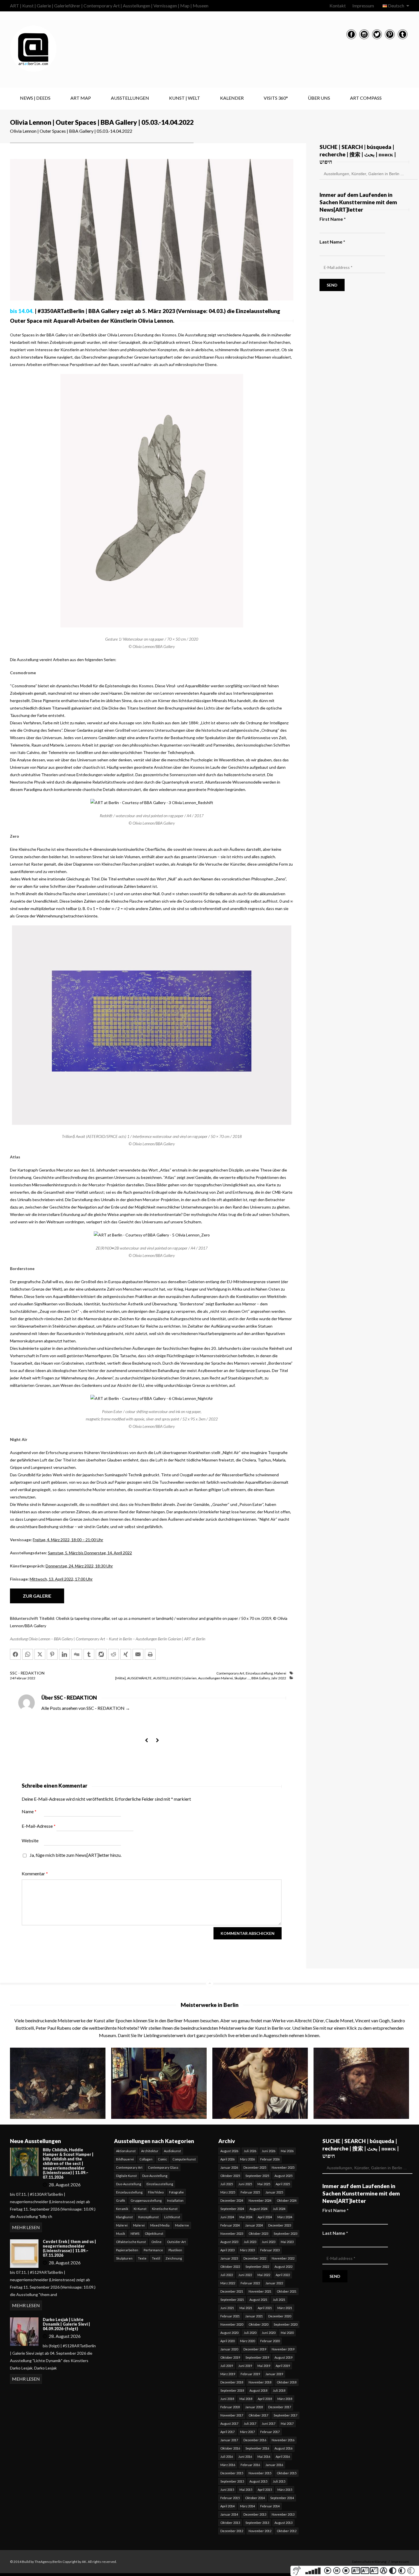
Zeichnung (174, 2258)
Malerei (280, 1673)
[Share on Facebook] (15, 1654)
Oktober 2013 (230, 2523)
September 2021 (232, 2300)
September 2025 (257, 2176)
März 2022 (228, 2283)
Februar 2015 (230, 2498)
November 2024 (260, 2200)
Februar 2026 (270, 2159)
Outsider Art (176, 2242)
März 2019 (228, 2374)
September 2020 (285, 2324)
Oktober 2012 (287, 2531)
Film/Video (156, 2192)
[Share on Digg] (77, 1654)
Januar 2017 (229, 2440)
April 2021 (265, 2308)
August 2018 (258, 2390)
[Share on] (101, 1654)
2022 (31, 1678)
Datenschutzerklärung (369, 2562)
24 (12, 1678)
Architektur (150, 2151)
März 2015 (285, 2490)
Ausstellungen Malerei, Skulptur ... (224, 1678)
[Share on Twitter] (40, 1654)
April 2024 (265, 2217)
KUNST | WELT (185, 98)
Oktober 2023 (258, 2233)
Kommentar (35, 1873)
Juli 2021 (279, 2300)
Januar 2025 (274, 2192)
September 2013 (257, 2523)
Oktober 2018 (287, 2382)
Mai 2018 (246, 2399)
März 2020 (247, 2341)
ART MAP (81, 98)
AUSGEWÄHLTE (139, 1678)
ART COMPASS (366, 98)
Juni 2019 (245, 2366)
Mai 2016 (264, 2457)
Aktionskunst (126, 2151)
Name (29, 1811)
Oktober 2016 (230, 2448)
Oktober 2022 (230, 2267)
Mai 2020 (287, 2333)
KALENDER (232, 98)
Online (156, 2242)
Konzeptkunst (149, 2217)
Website (30, 1840)
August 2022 (283, 2267)
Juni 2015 (227, 2490)
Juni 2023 (269, 2242)
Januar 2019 (274, 2374)
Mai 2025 (264, 2184)
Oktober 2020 (258, 2324)
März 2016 (228, 2465)
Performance (153, 2250)
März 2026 (247, 2159)
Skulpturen (124, 2258)
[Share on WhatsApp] (28, 1654)
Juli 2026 (250, 2151)
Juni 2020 (269, 2333)
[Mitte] (120, 1678)
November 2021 (260, 2291)
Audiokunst (172, 2151)
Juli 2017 (250, 2423)
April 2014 (227, 2506)
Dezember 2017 (280, 2407)
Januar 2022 (274, 2283)
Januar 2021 (254, 2316)
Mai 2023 (287, 2242)
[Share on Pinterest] (52, 1654)
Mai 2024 (246, 2217)
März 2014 (247, 2506)
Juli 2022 (227, 2275)
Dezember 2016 (255, 2440)
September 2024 (232, 2209)
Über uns (319, 98)
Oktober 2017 (258, 2415)
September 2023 (285, 2233)
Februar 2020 (270, 2341)
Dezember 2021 (232, 2291)
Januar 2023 (229, 2258)
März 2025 (228, 2192)
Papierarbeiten (127, 2250)
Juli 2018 (279, 2390)
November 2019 (283, 2349)
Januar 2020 (229, 2349)
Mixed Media (160, 2225)
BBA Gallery (261, 1678)
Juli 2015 (279, 2481)
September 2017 (285, 2415)
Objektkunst (154, 2233)
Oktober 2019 (230, 2357)
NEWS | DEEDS (35, 98)
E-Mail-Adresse (39, 1826)
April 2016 (283, 2457)
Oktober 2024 (287, 2200)
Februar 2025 (250, 2192)
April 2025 (283, 2184)
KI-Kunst (140, 2209)
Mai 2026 (287, 2151)
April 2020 (227, 2341)
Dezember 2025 (255, 2167)
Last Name (332, 242)
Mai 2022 (264, 2275)
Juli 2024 (279, 2209)
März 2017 (247, 2432)
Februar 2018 (230, 2407)
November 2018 (260, 2382)
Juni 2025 (245, 2184)
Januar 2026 (229, 2167)
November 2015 (260, 2473)
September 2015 (232, 2481)
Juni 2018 (227, 2399)
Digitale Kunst (126, 2176)
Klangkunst (124, 2217)
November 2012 (260, 2531)
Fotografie (176, 2192)
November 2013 (283, 2514)
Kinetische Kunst (165, 2209)
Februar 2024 (230, 2225)
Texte (142, 2258)
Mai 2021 (246, 2308)
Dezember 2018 (232, 2382)
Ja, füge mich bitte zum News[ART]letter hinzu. (75, 1855)
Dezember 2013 (255, 2514)
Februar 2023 (270, 2250)
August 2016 (283, 2448)
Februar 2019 (250, 2374)
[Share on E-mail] (138, 1654)
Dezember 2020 (280, 2316)
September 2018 (232, 2390)
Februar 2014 (270, 2506)
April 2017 (227, 2432)
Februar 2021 (230, 2316)
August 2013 (283, 2523)
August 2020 (229, 2333)
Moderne (182, 2225)
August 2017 (229, 2423)
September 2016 (257, 2448)
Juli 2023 (250, 2242)
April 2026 (227, 2159)
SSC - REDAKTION (27, 1673)
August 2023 (229, 2242)
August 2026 (229, 2151)
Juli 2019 (227, 2366)
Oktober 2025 (230, 2176)
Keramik (122, 2209)
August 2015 (258, 2481)
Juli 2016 (227, 2457)
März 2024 (285, 2217)
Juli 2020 (250, 2333)
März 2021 (285, 2308)
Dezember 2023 (280, 2225)
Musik (121, 2233)
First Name (333, 219)
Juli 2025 (227, 2184)
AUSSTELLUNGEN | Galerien (175, 1678)
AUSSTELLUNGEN (130, 98)
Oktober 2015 (287, 2473)
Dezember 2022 (255, 2258)
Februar (21, 1678)
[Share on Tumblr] (89, 1654)
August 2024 (258, 2209)
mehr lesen (26, 2227)
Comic (162, 2159)
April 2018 (265, 2399)
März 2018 (285, 2399)
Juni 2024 (227, 2217)
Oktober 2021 (287, 2291)
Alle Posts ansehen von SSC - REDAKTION (86, 1708)
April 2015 (265, 2490)
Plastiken (175, 2250)
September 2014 (282, 2498)
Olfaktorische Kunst (131, 2242)
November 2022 (283, 2258)
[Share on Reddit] (113, 1654)
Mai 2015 (246, 2490)
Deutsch (396, 6)
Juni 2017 (269, 2423)
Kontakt (338, 6)
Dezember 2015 (232, 2473)
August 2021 (258, 2300)
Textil (156, 2258)
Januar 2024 (254, 2225)
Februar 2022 (250, 2283)
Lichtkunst (172, 2217)
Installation (175, 2200)
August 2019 (283, 2357)
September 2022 (257, 2267)
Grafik (121, 2200)
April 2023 (227, 2250)
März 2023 (247, 2250)
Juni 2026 (269, 2151)
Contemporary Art (230, 1673)
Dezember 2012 (232, 2531)
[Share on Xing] (126, 1654)
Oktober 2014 (255, 2498)
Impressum (363, 6)
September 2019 (257, 2357)
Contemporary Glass (163, 2167)
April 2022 (283, 2275)
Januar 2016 (274, 2465)
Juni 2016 (245, 2457)
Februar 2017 (270, 2432)
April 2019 (283, 2366)
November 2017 (232, 2415)
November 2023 (232, 2233)
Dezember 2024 (232, 2200)
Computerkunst (184, 2159)
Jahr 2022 (279, 1678)
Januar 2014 (229, 2514)
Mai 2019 (264, 2366)
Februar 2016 (250, 2465)
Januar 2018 (254, 2407)
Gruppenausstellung (146, 2200)
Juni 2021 (227, 2308)
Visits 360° (276, 98)
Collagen (146, 2159)
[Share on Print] (150, 1654)
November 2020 (232, 2324)
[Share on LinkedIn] (64, 1654)
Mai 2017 (287, 2423)
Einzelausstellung (259, 1673)
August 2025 (283, 2176)
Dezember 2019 (255, 2349)
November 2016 (283, 2440)
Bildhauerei (125, 2159)
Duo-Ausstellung (155, 2176)
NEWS (135, 2233)
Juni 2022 (245, 2275)
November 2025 (283, 2167)
